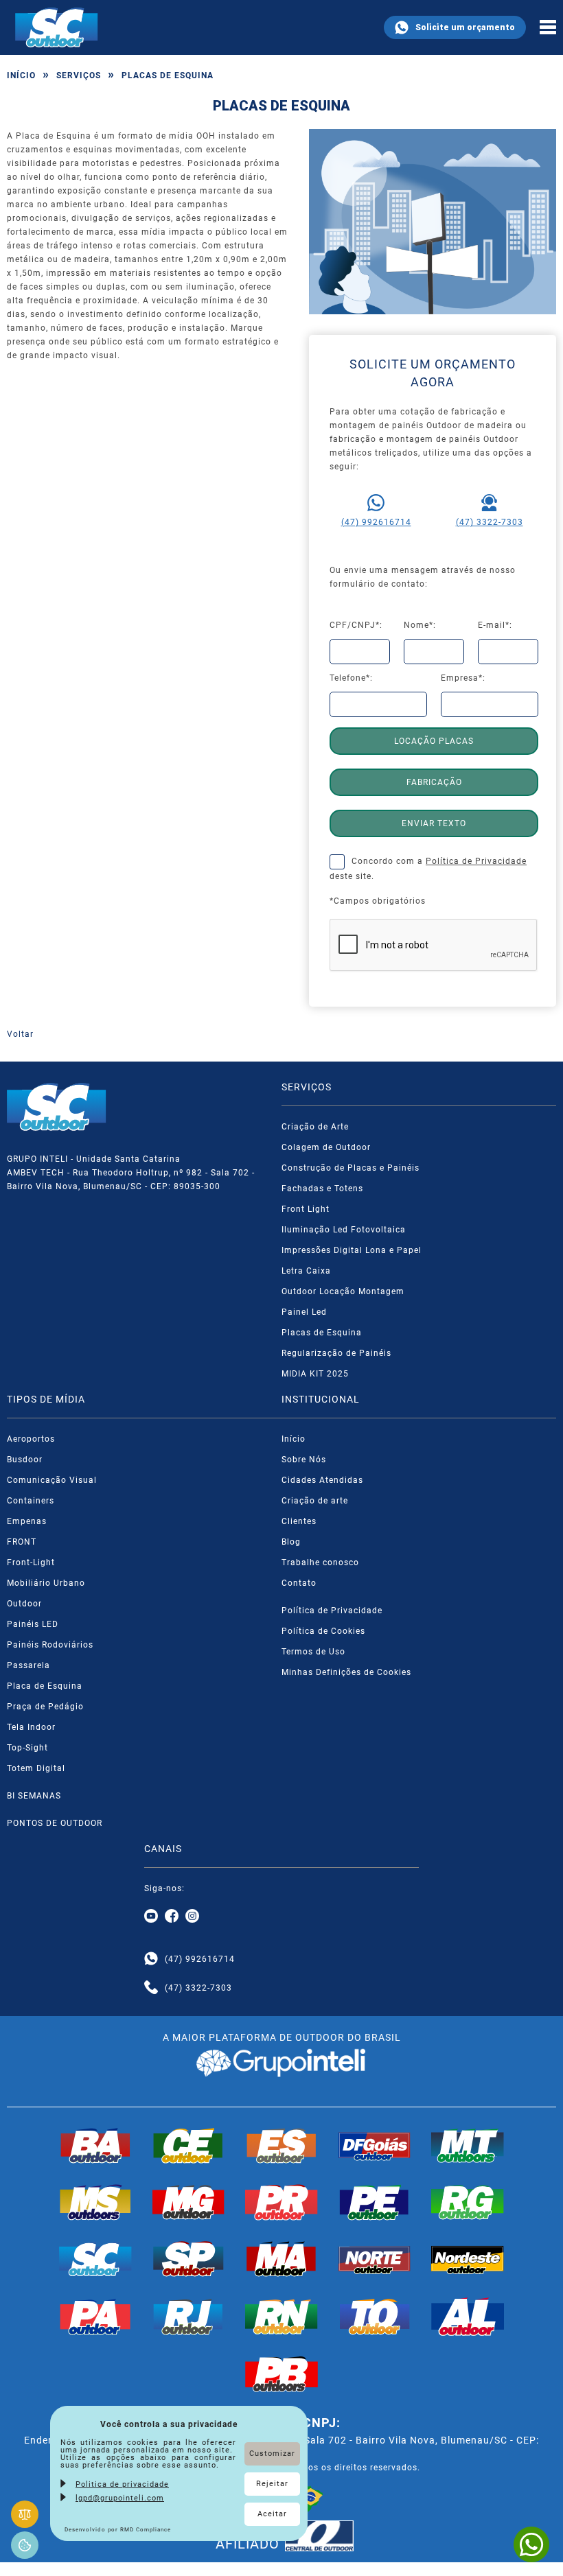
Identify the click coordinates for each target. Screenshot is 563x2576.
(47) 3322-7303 (490, 522)
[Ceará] (189, 2146)
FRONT (22, 1542)
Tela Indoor (31, 1727)
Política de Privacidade (476, 861)
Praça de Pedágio (45, 1707)
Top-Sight (27, 1748)
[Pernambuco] (375, 2202)
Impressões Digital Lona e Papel (352, 1250)
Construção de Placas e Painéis (351, 1168)
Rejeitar (272, 2484)
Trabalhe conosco (320, 1562)
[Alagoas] (468, 2317)
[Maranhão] (281, 2259)
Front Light (306, 1209)
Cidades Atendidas (322, 1480)
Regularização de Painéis (336, 1353)
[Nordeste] (468, 2259)
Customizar (272, 2454)
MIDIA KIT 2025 (315, 1374)
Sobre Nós (304, 1460)
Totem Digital (36, 1768)
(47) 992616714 (376, 522)
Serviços (79, 75)
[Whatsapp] (151, 1959)
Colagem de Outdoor (326, 1147)
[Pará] (95, 2317)
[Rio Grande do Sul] (468, 2202)
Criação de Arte (315, 1127)
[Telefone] (151, 1988)
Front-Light (31, 1562)
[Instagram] (192, 1917)
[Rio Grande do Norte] (281, 2317)
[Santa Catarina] (95, 2259)
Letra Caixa (306, 1271)
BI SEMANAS (34, 1796)
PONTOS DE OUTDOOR (55, 1823)
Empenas (27, 1521)
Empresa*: (463, 678)
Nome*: (420, 625)
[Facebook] (172, 1917)
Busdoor (25, 1460)
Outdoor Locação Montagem (343, 1291)
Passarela (28, 1665)
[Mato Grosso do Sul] (95, 2202)
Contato (299, 1583)
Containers (31, 1501)
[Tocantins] (375, 2317)
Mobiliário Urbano (46, 1583)
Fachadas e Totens (322, 1189)
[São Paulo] (189, 2259)
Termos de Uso (313, 1652)
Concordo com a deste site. (428, 869)
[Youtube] (151, 1917)
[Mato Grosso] (468, 2146)
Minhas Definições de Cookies (346, 1672)
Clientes (299, 1521)
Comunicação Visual (52, 1480)
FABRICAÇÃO (434, 782)
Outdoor (24, 1604)
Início (21, 75)
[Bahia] (95, 2146)
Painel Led (304, 1312)
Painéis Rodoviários (50, 1645)
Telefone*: (351, 678)
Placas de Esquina (322, 1333)
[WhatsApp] (531, 2544)
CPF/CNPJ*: (356, 625)
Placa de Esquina (45, 1686)
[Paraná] (281, 2202)
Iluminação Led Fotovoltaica (344, 1230)
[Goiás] (375, 2146)
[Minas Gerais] (189, 2202)
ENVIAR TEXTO (434, 823)
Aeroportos (31, 1439)
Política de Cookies (323, 1631)
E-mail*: (495, 625)
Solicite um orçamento (465, 27)
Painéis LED (33, 1624)
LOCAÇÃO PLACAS (434, 741)
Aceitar (272, 2514)
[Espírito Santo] (281, 2146)
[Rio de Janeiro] (189, 2317)
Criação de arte (315, 1501)
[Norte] (375, 2259)
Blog (291, 1542)
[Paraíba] (281, 2374)
